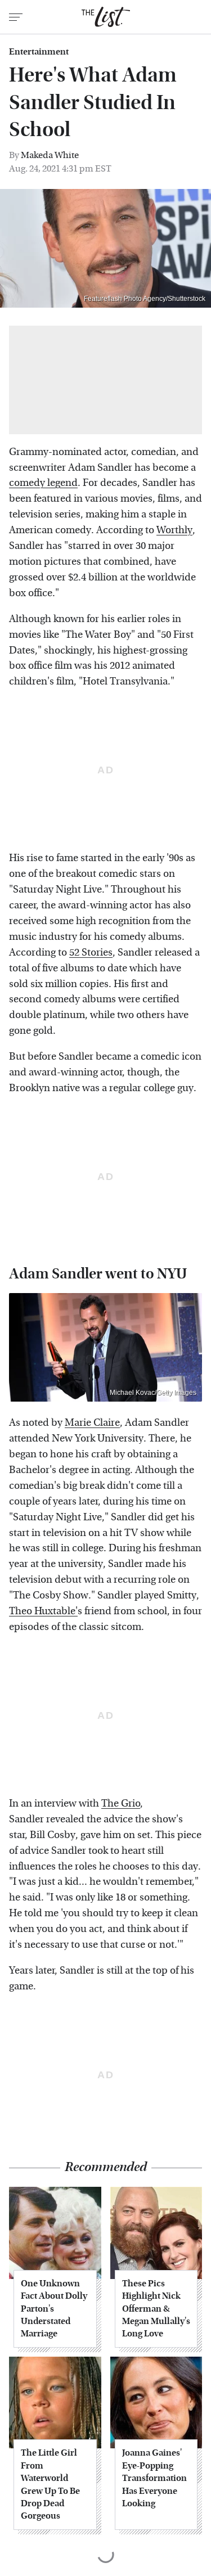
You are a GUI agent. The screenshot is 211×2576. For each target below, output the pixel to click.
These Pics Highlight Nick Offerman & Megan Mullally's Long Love (156, 2309)
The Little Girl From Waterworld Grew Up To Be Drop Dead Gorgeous (50, 2484)
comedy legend (43, 483)
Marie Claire (92, 1423)
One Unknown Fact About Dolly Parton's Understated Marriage (54, 2309)
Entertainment (39, 52)
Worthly (174, 530)
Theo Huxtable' (43, 1611)
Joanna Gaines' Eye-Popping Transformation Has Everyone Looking (154, 2478)
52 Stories (91, 953)
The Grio (121, 1803)
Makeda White (50, 155)
